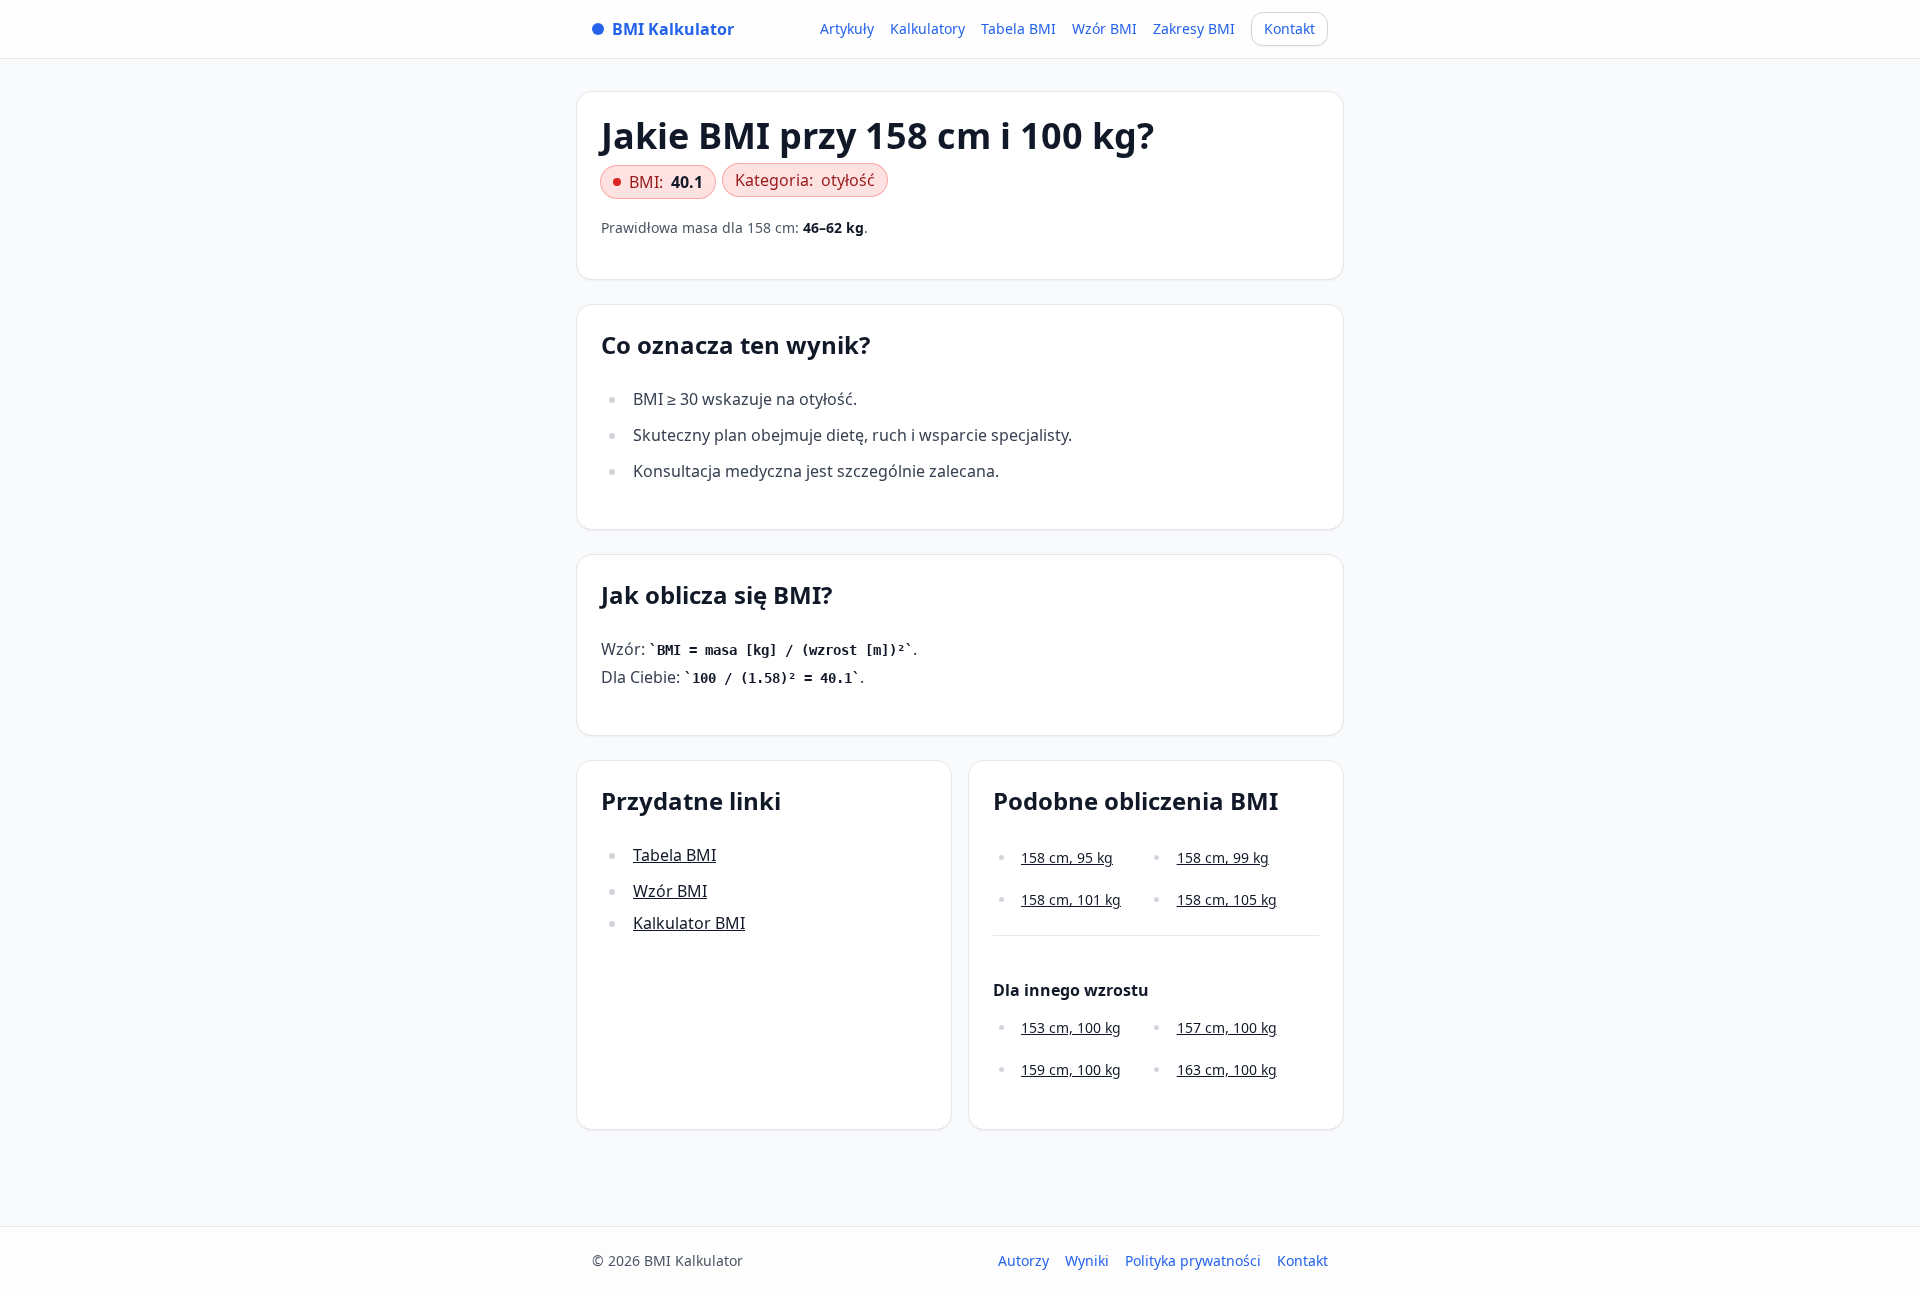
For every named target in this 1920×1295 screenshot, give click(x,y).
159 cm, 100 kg (1071, 1069)
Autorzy (1023, 1260)
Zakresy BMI (1194, 28)
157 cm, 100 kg (1227, 1027)
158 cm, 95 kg (1067, 857)
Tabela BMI (1018, 28)
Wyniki (1087, 1260)
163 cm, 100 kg (1227, 1069)
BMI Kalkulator (673, 29)
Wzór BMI (1104, 28)
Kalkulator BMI (689, 923)
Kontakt (1289, 28)
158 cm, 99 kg (1223, 857)
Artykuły (847, 28)
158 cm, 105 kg (1227, 899)
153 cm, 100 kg (1071, 1027)
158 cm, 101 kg (1071, 899)
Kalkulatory (927, 28)
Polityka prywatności (1193, 1260)
